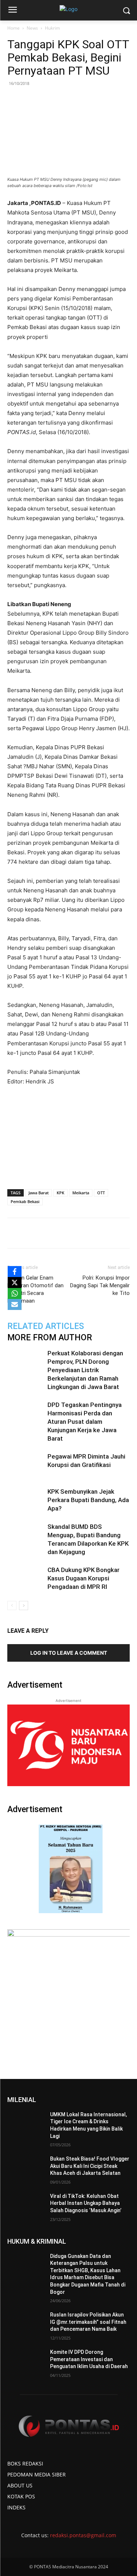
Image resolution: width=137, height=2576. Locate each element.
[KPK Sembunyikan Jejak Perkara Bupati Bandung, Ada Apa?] (26, 1500)
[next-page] (24, 1606)
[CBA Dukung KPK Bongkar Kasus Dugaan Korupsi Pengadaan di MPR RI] (26, 1578)
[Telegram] (105, 1233)
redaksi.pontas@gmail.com (83, 2535)
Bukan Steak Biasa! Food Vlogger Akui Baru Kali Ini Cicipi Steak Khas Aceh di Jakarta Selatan (90, 2166)
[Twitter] (54, 1233)
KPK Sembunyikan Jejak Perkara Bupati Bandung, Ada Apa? (88, 1500)
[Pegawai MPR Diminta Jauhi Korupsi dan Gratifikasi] (26, 1465)
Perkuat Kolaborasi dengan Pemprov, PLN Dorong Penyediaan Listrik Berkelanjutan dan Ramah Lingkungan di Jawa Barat (85, 1370)
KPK (60, 1193)
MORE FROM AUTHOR (50, 1338)
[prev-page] (12, 1606)
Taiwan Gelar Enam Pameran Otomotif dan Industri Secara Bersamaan (35, 1289)
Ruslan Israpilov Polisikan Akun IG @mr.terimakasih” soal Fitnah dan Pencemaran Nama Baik (88, 2322)
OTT (101, 1193)
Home (14, 28)
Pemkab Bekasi (25, 1201)
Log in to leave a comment (69, 1653)
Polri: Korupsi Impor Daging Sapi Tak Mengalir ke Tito (100, 1285)
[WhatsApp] (71, 1233)
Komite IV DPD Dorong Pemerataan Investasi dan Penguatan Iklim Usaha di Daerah (89, 2359)
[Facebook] (38, 1233)
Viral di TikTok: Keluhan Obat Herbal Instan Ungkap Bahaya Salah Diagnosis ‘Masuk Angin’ (86, 2203)
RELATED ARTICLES (46, 1326)
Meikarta (81, 1193)
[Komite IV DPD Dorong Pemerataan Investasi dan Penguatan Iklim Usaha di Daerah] (26, 2362)
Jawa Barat (39, 1193)
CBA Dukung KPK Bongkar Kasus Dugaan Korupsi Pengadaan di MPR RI (83, 1578)
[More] (122, 1233)
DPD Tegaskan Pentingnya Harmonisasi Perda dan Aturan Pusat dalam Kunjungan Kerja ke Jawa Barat (85, 1422)
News (32, 28)
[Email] (88, 1233)
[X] (15, 1283)
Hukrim (52, 28)
